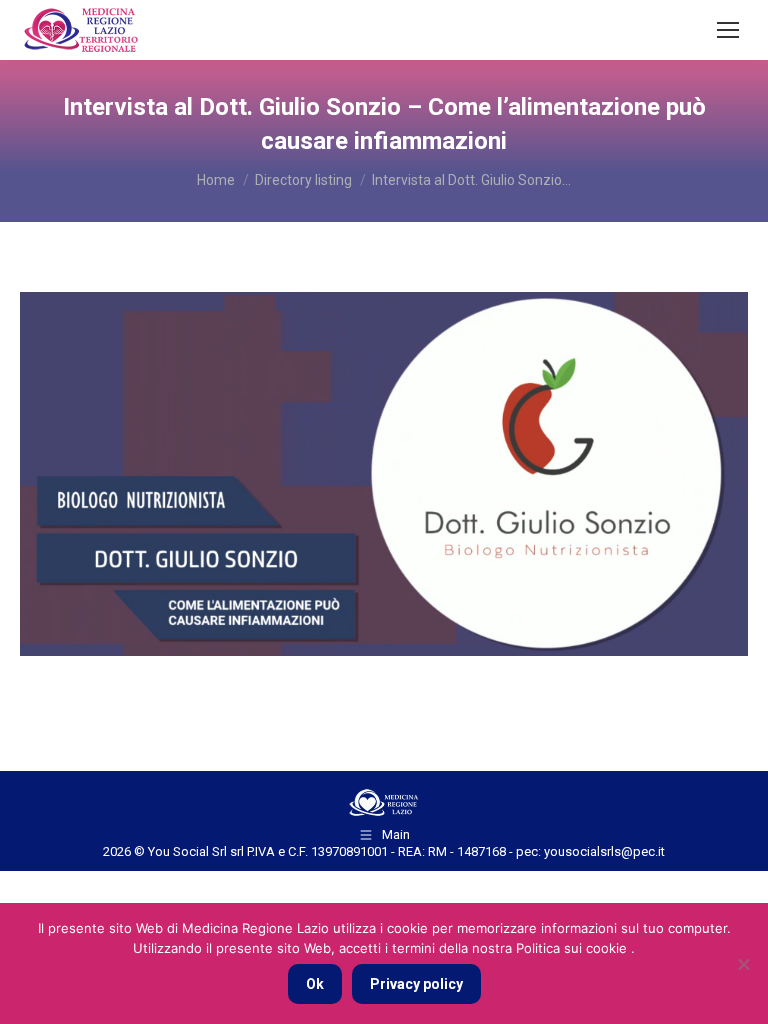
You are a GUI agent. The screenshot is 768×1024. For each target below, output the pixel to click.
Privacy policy (416, 984)
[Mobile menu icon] (728, 30)
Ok (315, 984)
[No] (743, 964)
